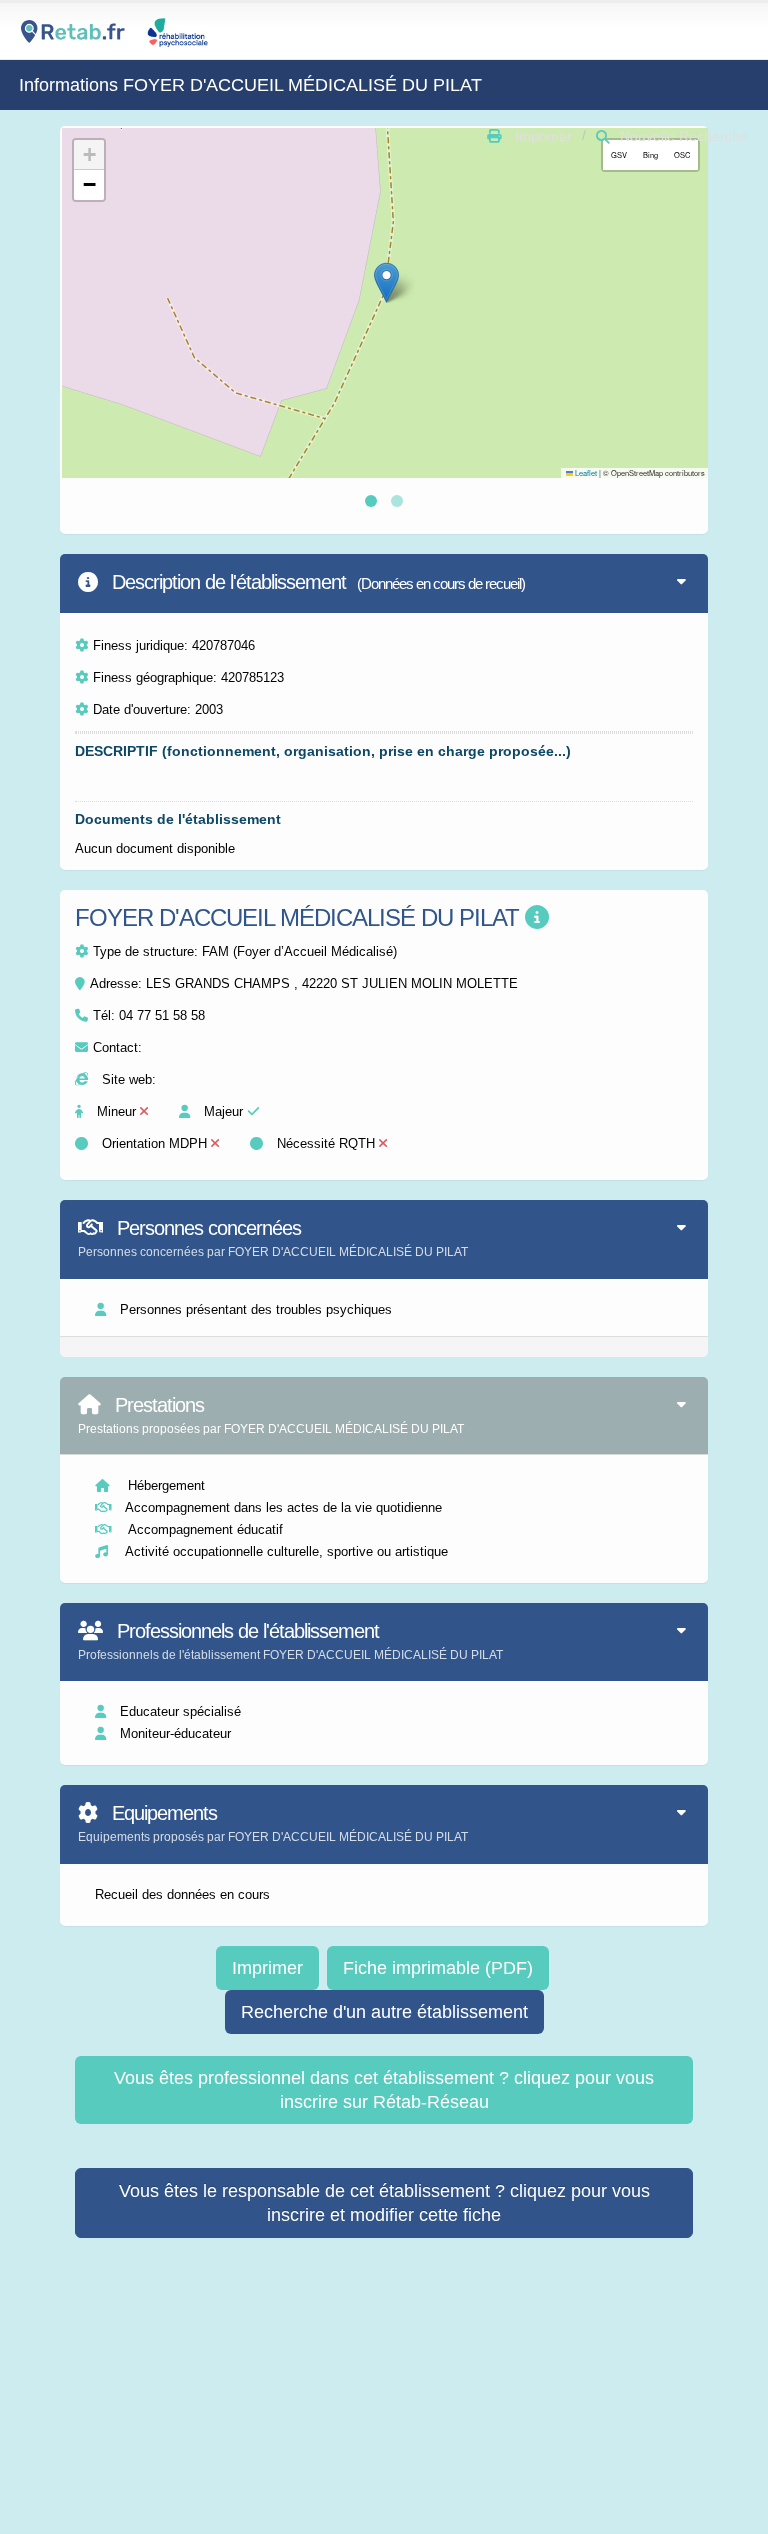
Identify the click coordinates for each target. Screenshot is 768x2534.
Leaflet (585, 472)
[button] (386, 282)
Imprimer (267, 1968)
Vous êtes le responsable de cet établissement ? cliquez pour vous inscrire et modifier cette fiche (384, 2203)
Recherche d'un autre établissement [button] (384, 2012)
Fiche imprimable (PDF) (438, 1968)
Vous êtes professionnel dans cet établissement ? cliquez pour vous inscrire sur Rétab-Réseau (384, 2090)
